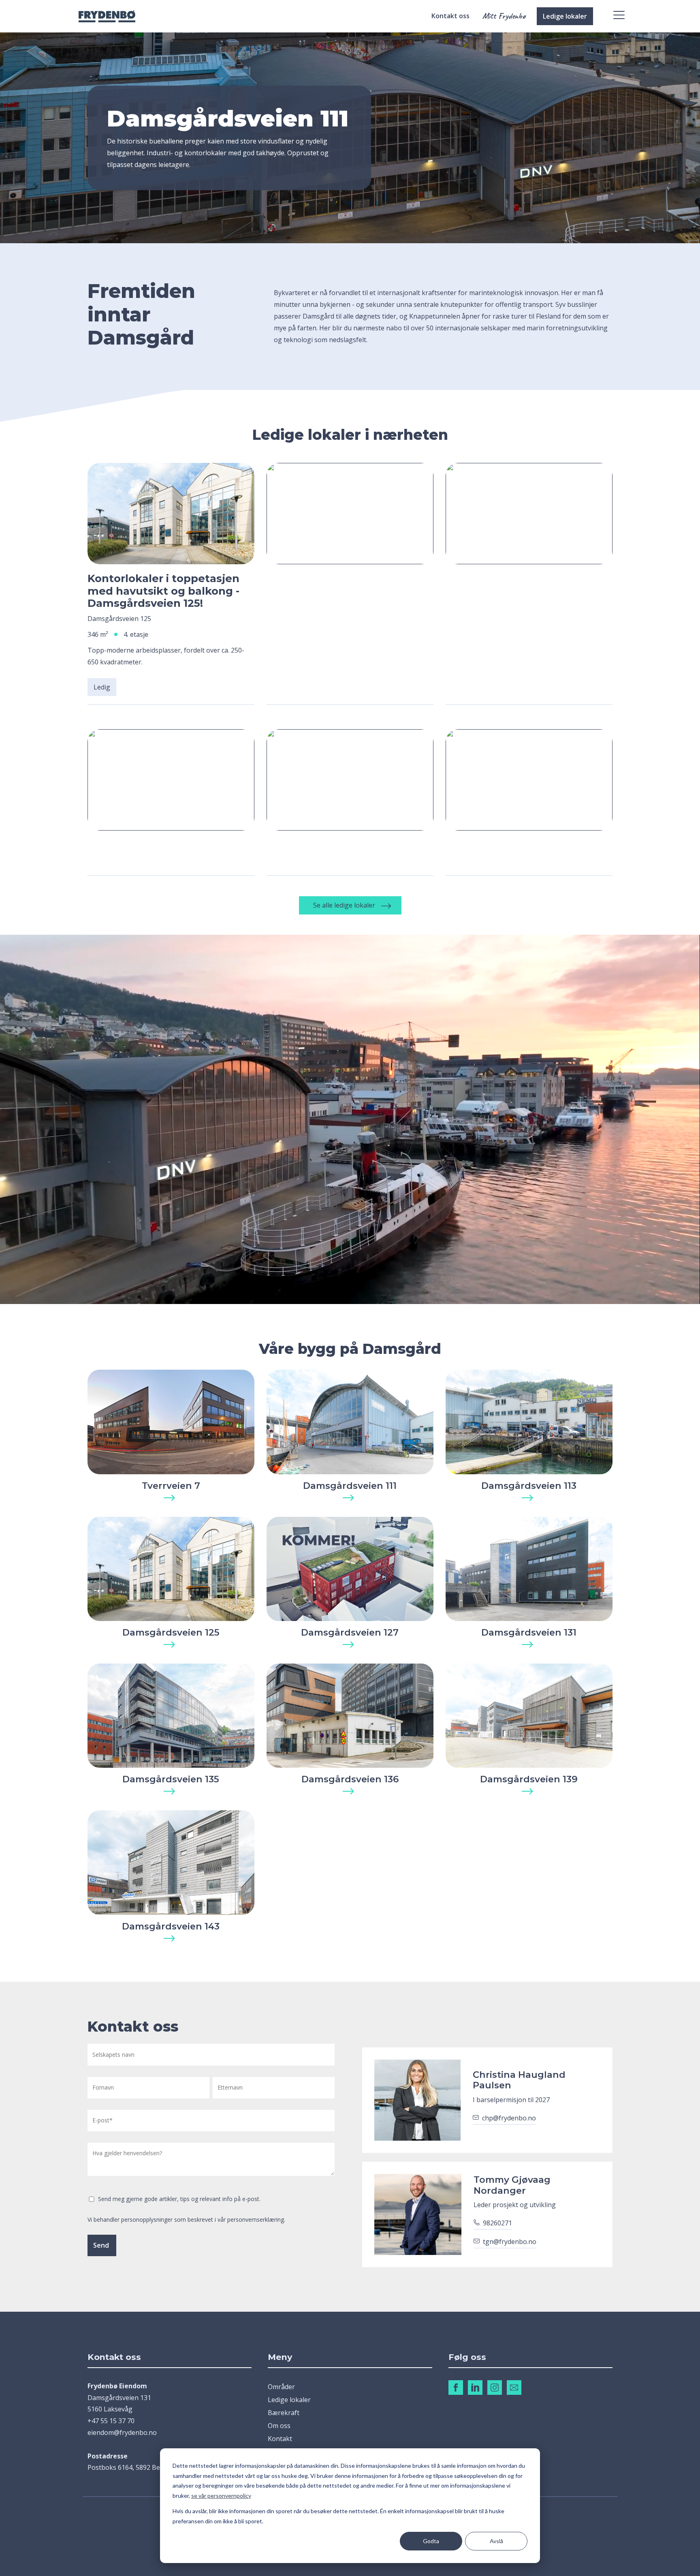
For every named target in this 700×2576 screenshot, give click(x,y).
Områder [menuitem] (281, 2387)
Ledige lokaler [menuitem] (289, 2400)
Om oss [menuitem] (279, 2426)
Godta (431, 2541)
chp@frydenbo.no (509, 2118)
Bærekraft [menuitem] (284, 2413)
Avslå (496, 2541)
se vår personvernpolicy (221, 2496)
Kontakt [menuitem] (280, 2439)
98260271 (497, 2223)
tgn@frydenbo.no (510, 2242)
